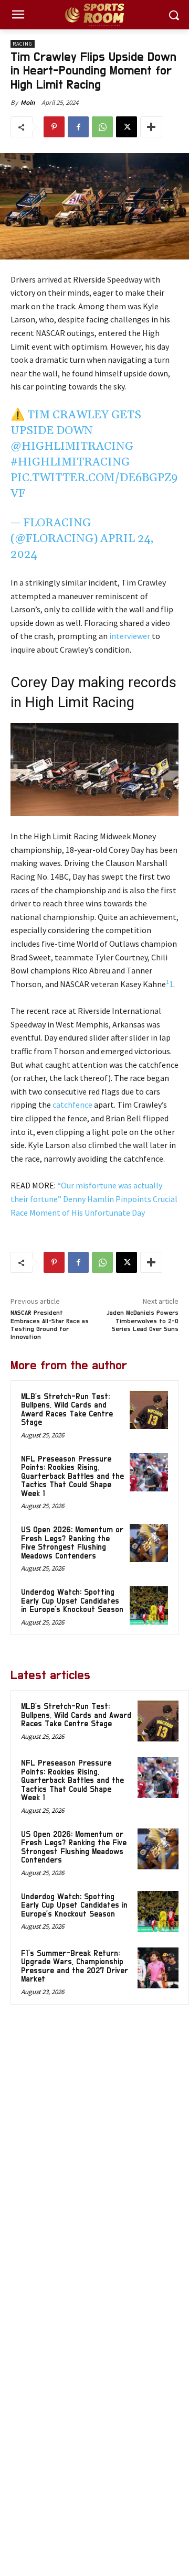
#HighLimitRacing (70, 462)
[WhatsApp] (102, 127)
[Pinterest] (54, 127)
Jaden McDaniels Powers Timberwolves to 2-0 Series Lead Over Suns (143, 1321)
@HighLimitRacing (72, 447)
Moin (28, 102)
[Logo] (94, 15)
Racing (23, 44)
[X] (127, 127)
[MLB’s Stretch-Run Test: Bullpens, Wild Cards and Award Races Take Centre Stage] (149, 1410)
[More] (151, 127)
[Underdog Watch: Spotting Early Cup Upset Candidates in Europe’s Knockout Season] (149, 1605)
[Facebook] (78, 127)
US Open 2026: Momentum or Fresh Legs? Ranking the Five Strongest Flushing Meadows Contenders (72, 1543)
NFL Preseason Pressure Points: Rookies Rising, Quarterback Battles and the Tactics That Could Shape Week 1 (72, 1476)
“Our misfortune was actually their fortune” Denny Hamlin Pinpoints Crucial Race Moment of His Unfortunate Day (94, 1199)
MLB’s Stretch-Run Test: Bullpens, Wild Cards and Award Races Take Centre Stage (67, 1410)
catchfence (72, 1105)
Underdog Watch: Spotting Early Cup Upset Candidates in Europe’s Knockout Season (72, 1601)
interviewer (130, 636)
